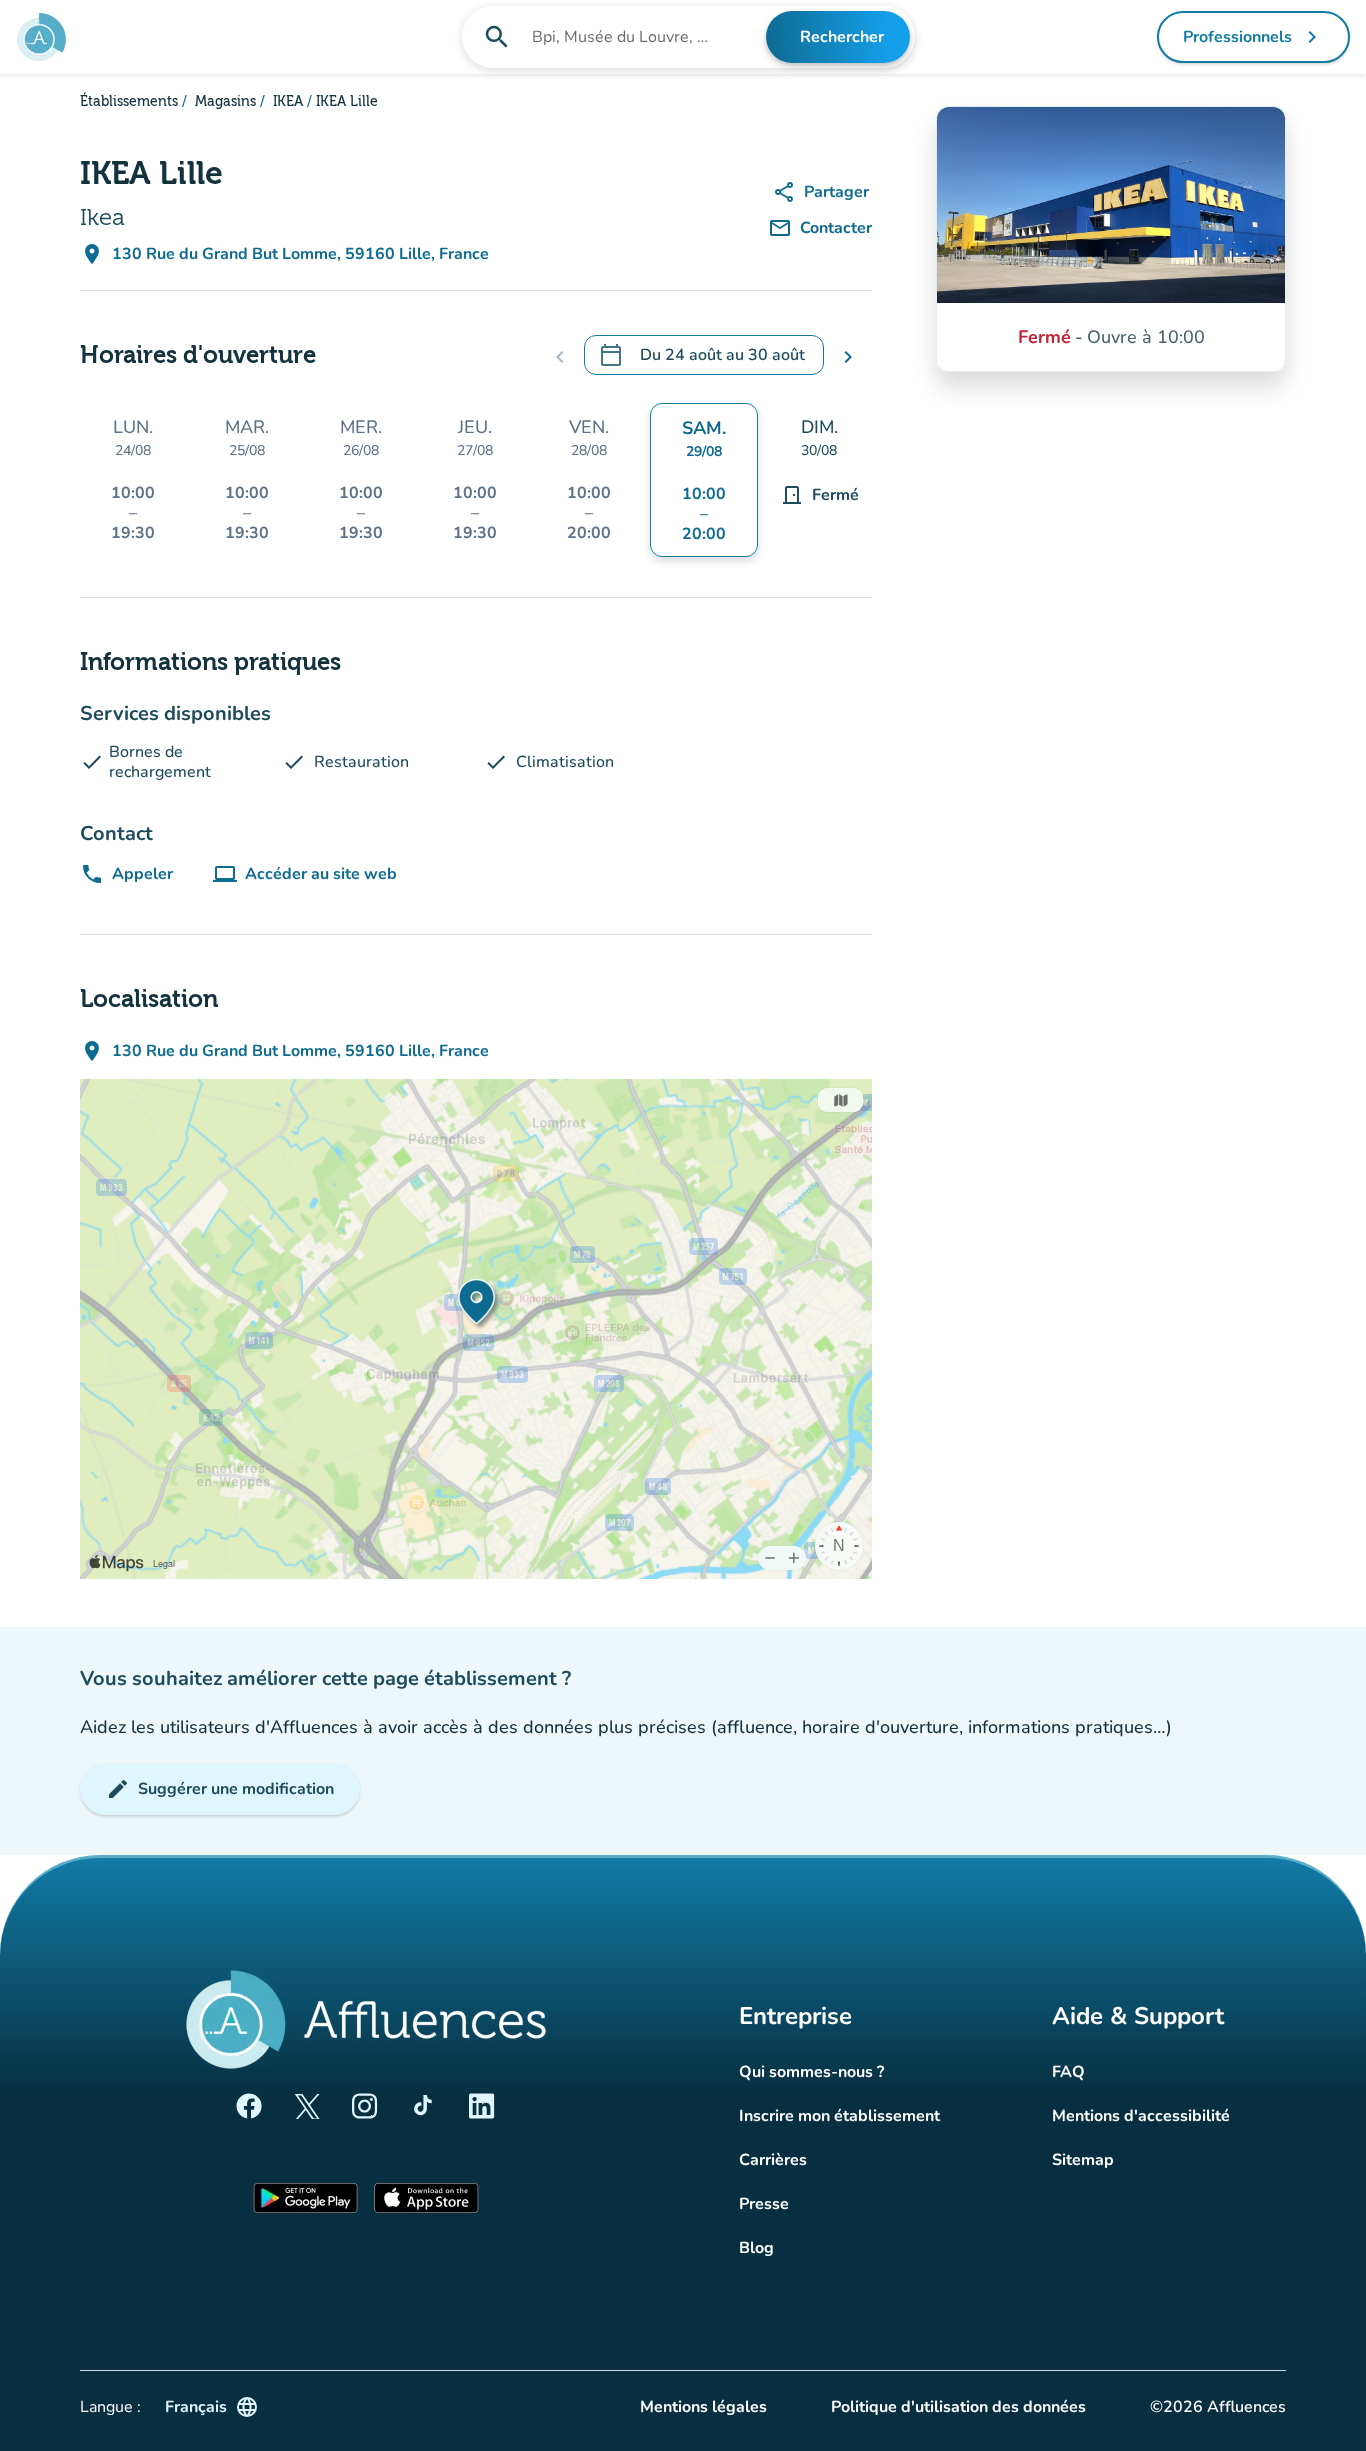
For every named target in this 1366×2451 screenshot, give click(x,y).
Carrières (773, 2160)
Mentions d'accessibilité (1141, 2116)
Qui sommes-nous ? (811, 2072)
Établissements (129, 102)
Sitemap (1083, 2160)
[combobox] (647, 37)
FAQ (1068, 2072)
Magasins (223, 102)
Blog (756, 2248)
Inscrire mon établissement (839, 2116)
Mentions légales (703, 2407)
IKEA (286, 102)
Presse (764, 2204)
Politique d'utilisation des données (958, 2407)
